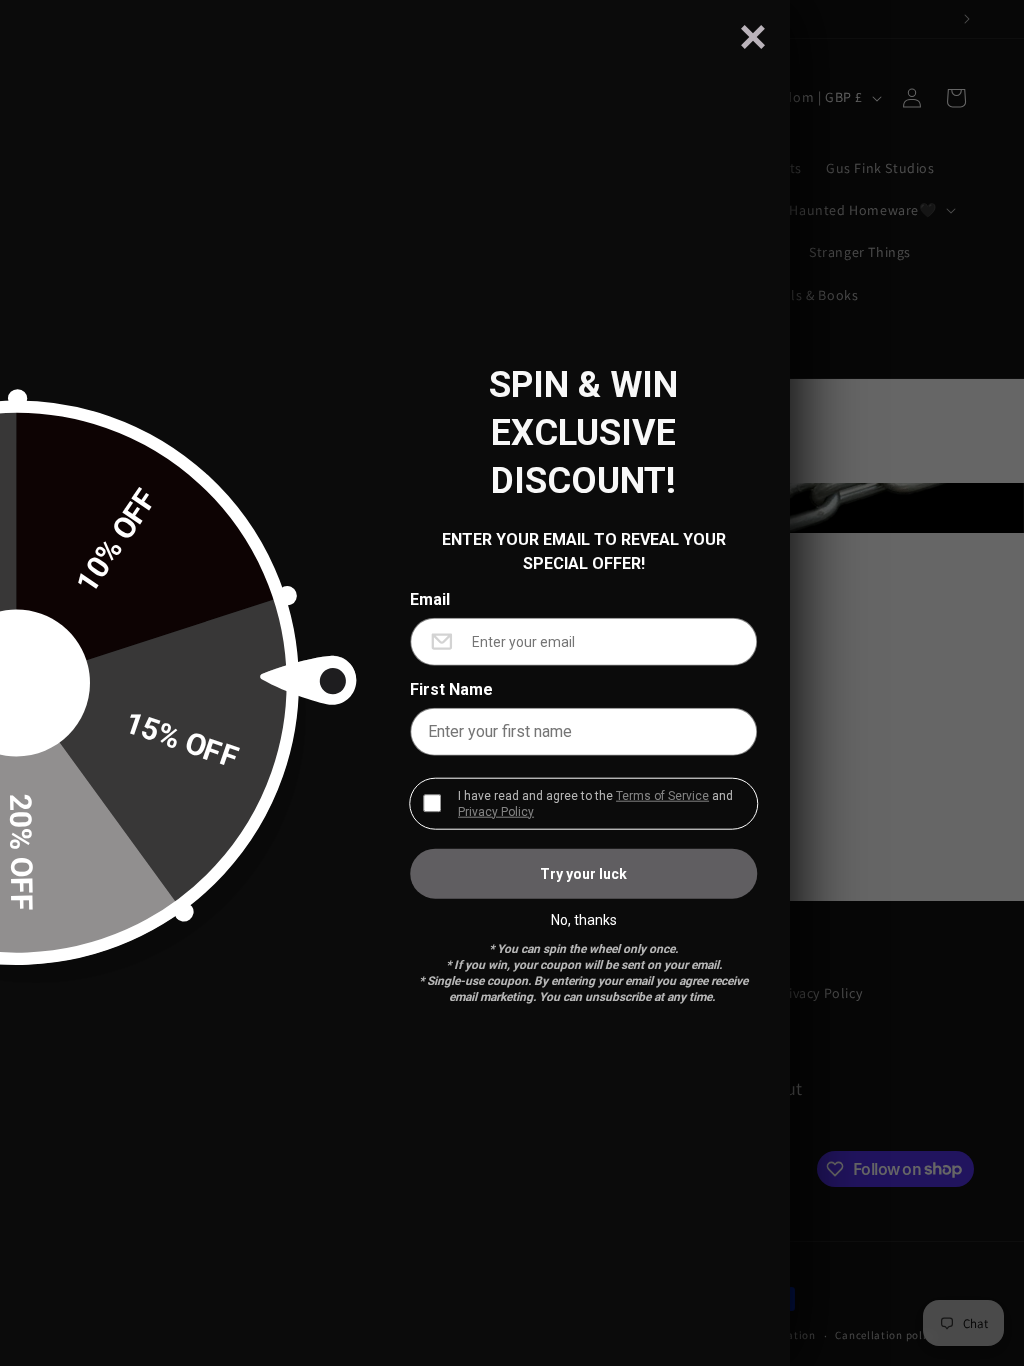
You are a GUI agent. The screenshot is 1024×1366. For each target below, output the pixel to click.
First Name (451, 689)
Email (430, 599)
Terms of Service (662, 795)
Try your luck (583, 873)
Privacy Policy (496, 811)
